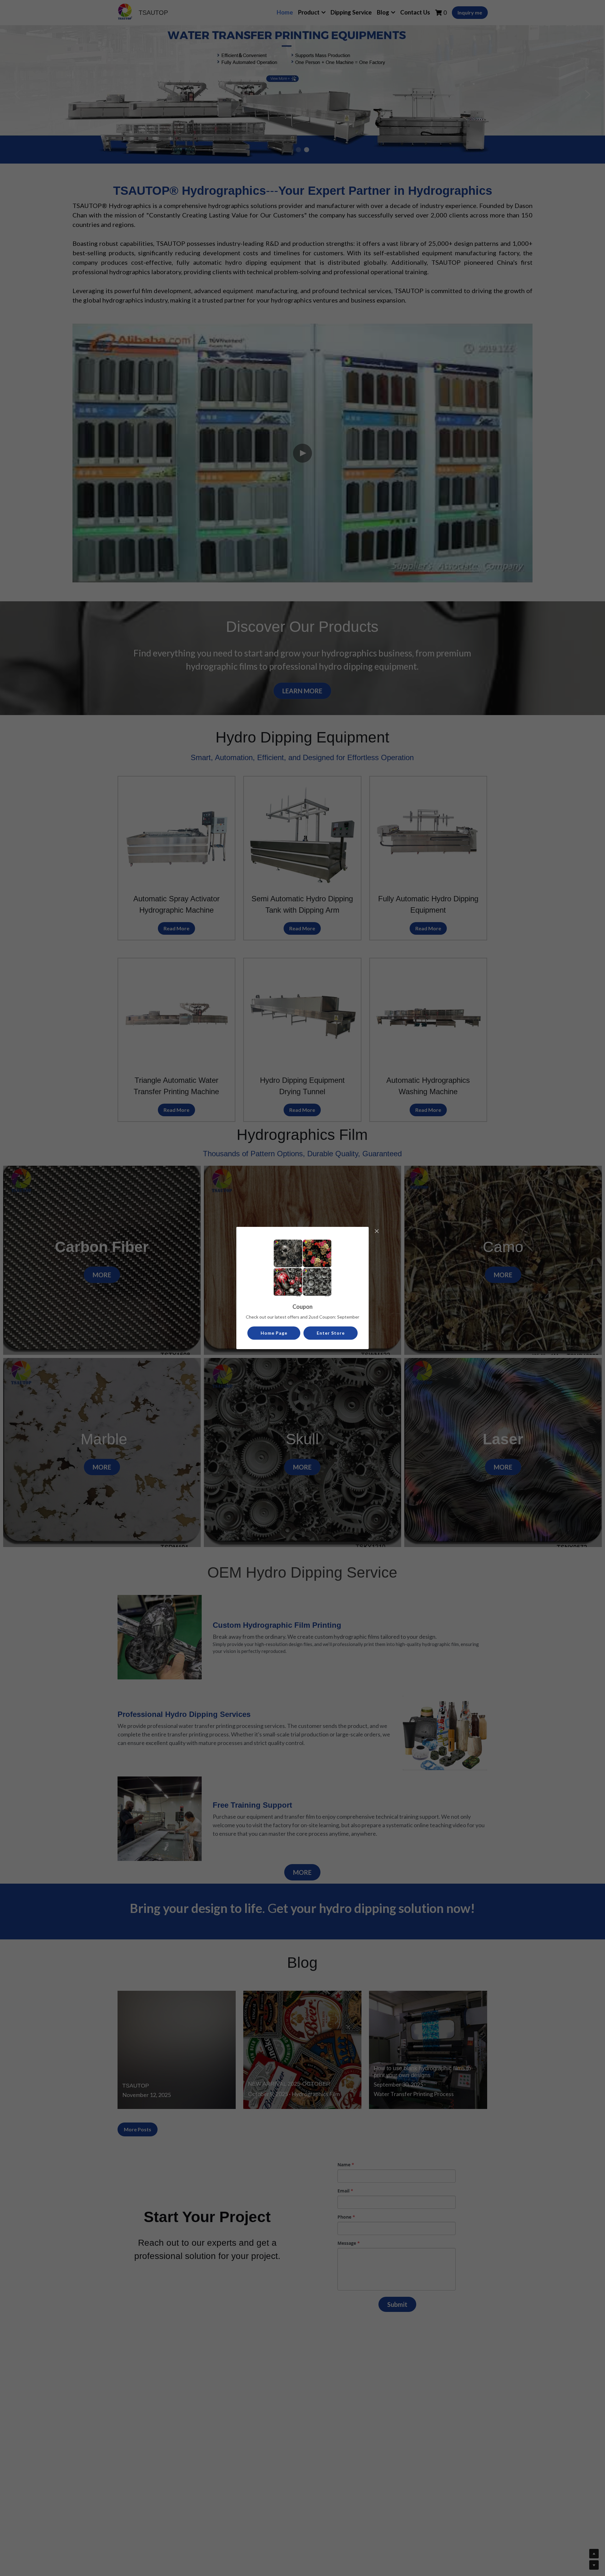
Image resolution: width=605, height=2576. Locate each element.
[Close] (377, 1232)
